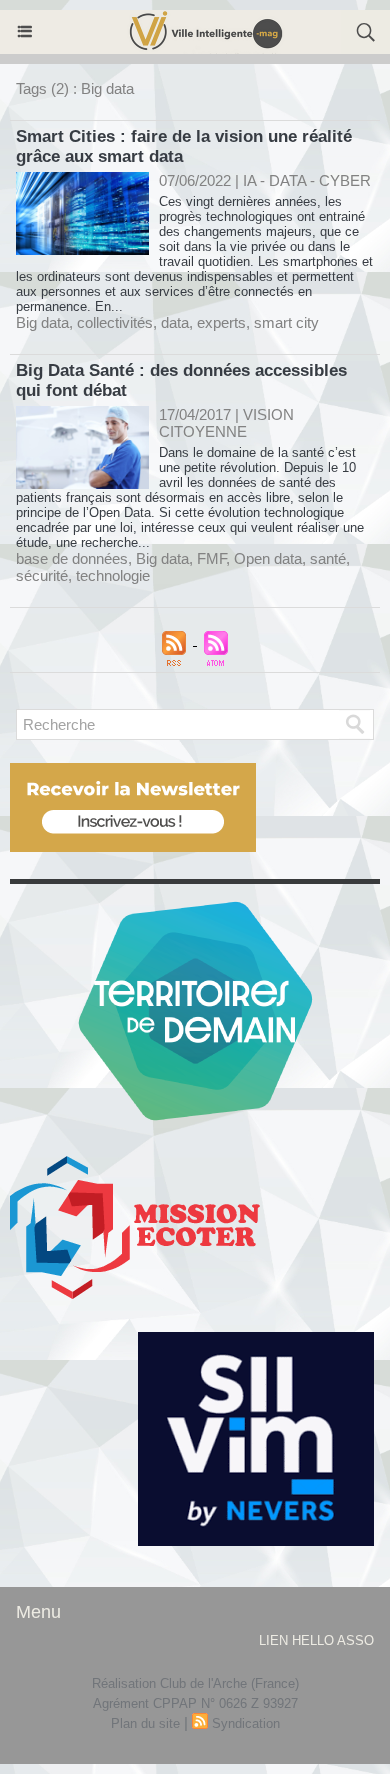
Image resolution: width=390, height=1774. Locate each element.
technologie (113, 575)
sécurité (42, 575)
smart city (286, 322)
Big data (42, 322)
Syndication (246, 1723)
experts (221, 322)
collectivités (115, 322)
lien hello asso (316, 1640)
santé (328, 558)
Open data (268, 558)
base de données (72, 558)
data (175, 322)
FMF (211, 558)
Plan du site (145, 1723)
